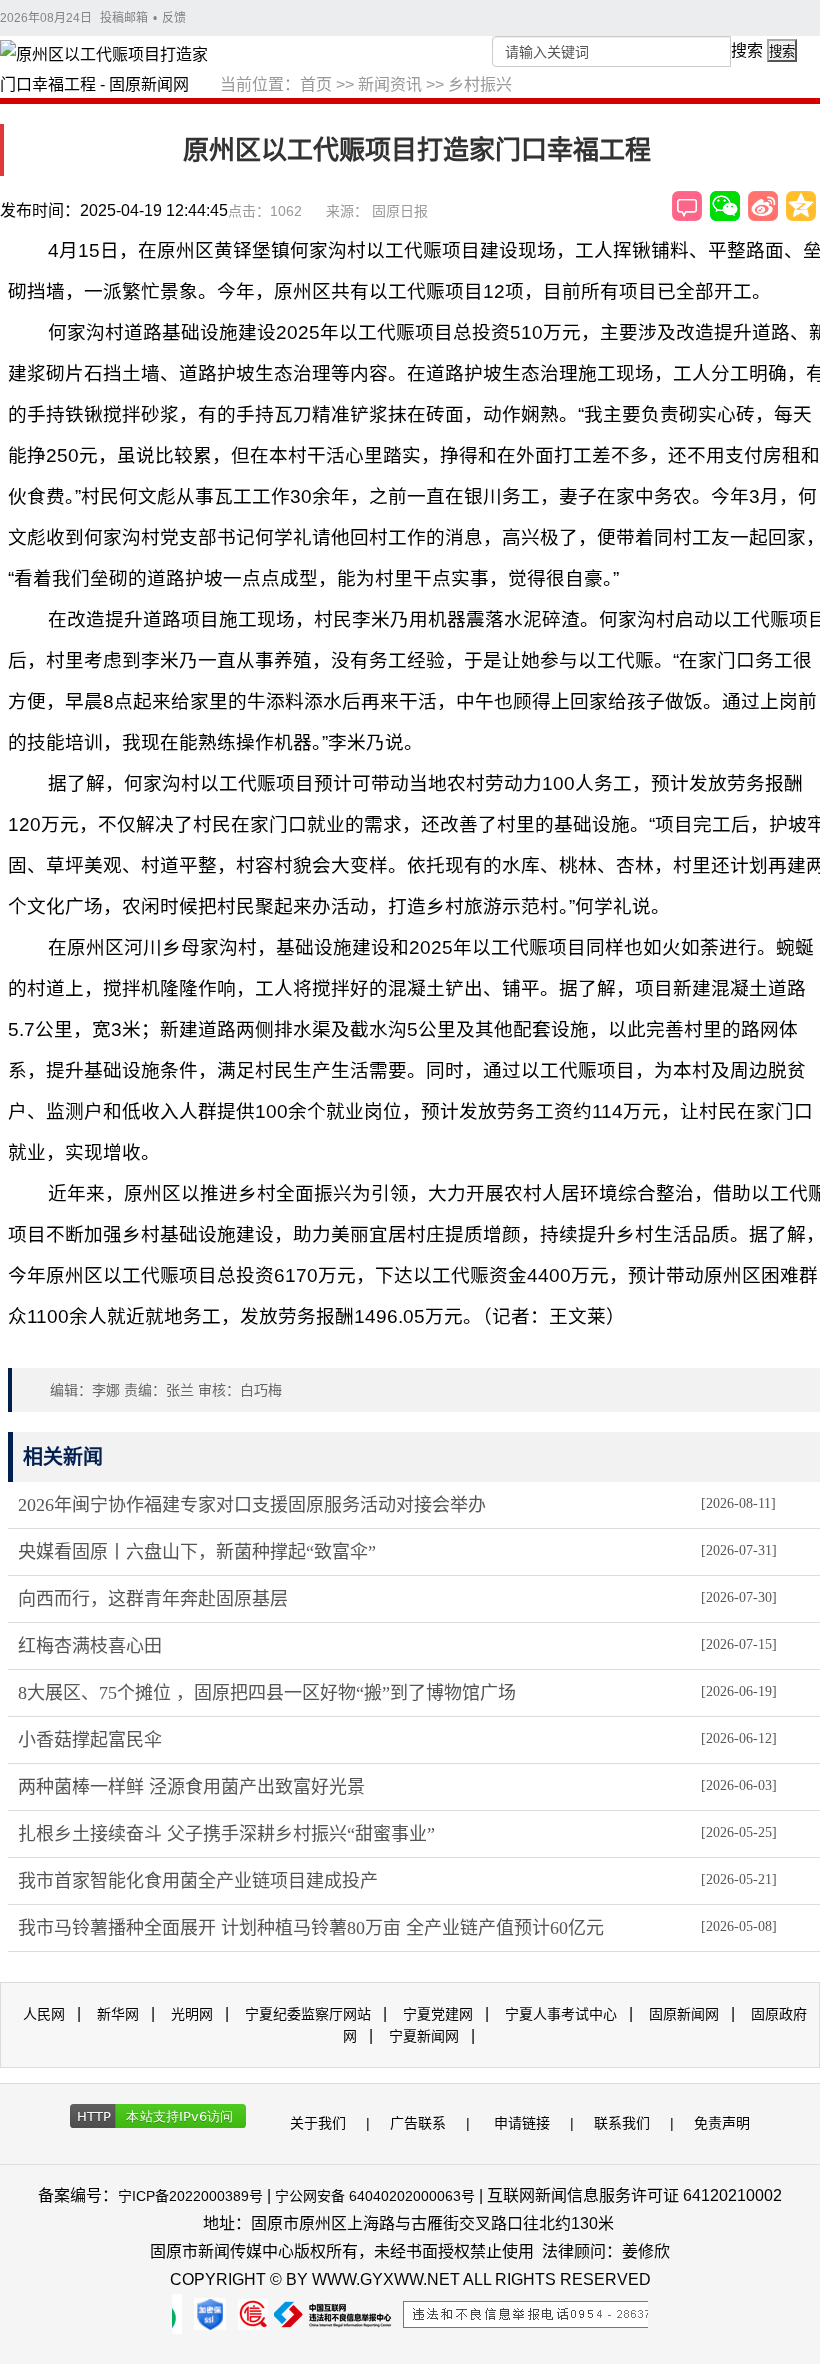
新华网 (118, 2014)
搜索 (747, 50)
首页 (316, 84)
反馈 (174, 18)
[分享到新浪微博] (763, 206)
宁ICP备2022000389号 (190, 2196)
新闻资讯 (390, 84)
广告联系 (418, 2123)
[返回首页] (110, 71)
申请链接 (522, 2123)
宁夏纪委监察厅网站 (308, 2014)
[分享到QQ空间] (801, 206)
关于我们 (318, 2123)
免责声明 (722, 2123)
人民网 (44, 2014)
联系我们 (622, 2123)
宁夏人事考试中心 (561, 2014)
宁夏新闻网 (424, 2036)
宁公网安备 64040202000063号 (375, 2196)
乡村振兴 (480, 84)
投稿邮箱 (124, 18)
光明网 (192, 2014)
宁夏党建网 (438, 2014)
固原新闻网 (684, 2014)
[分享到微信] (725, 206)
